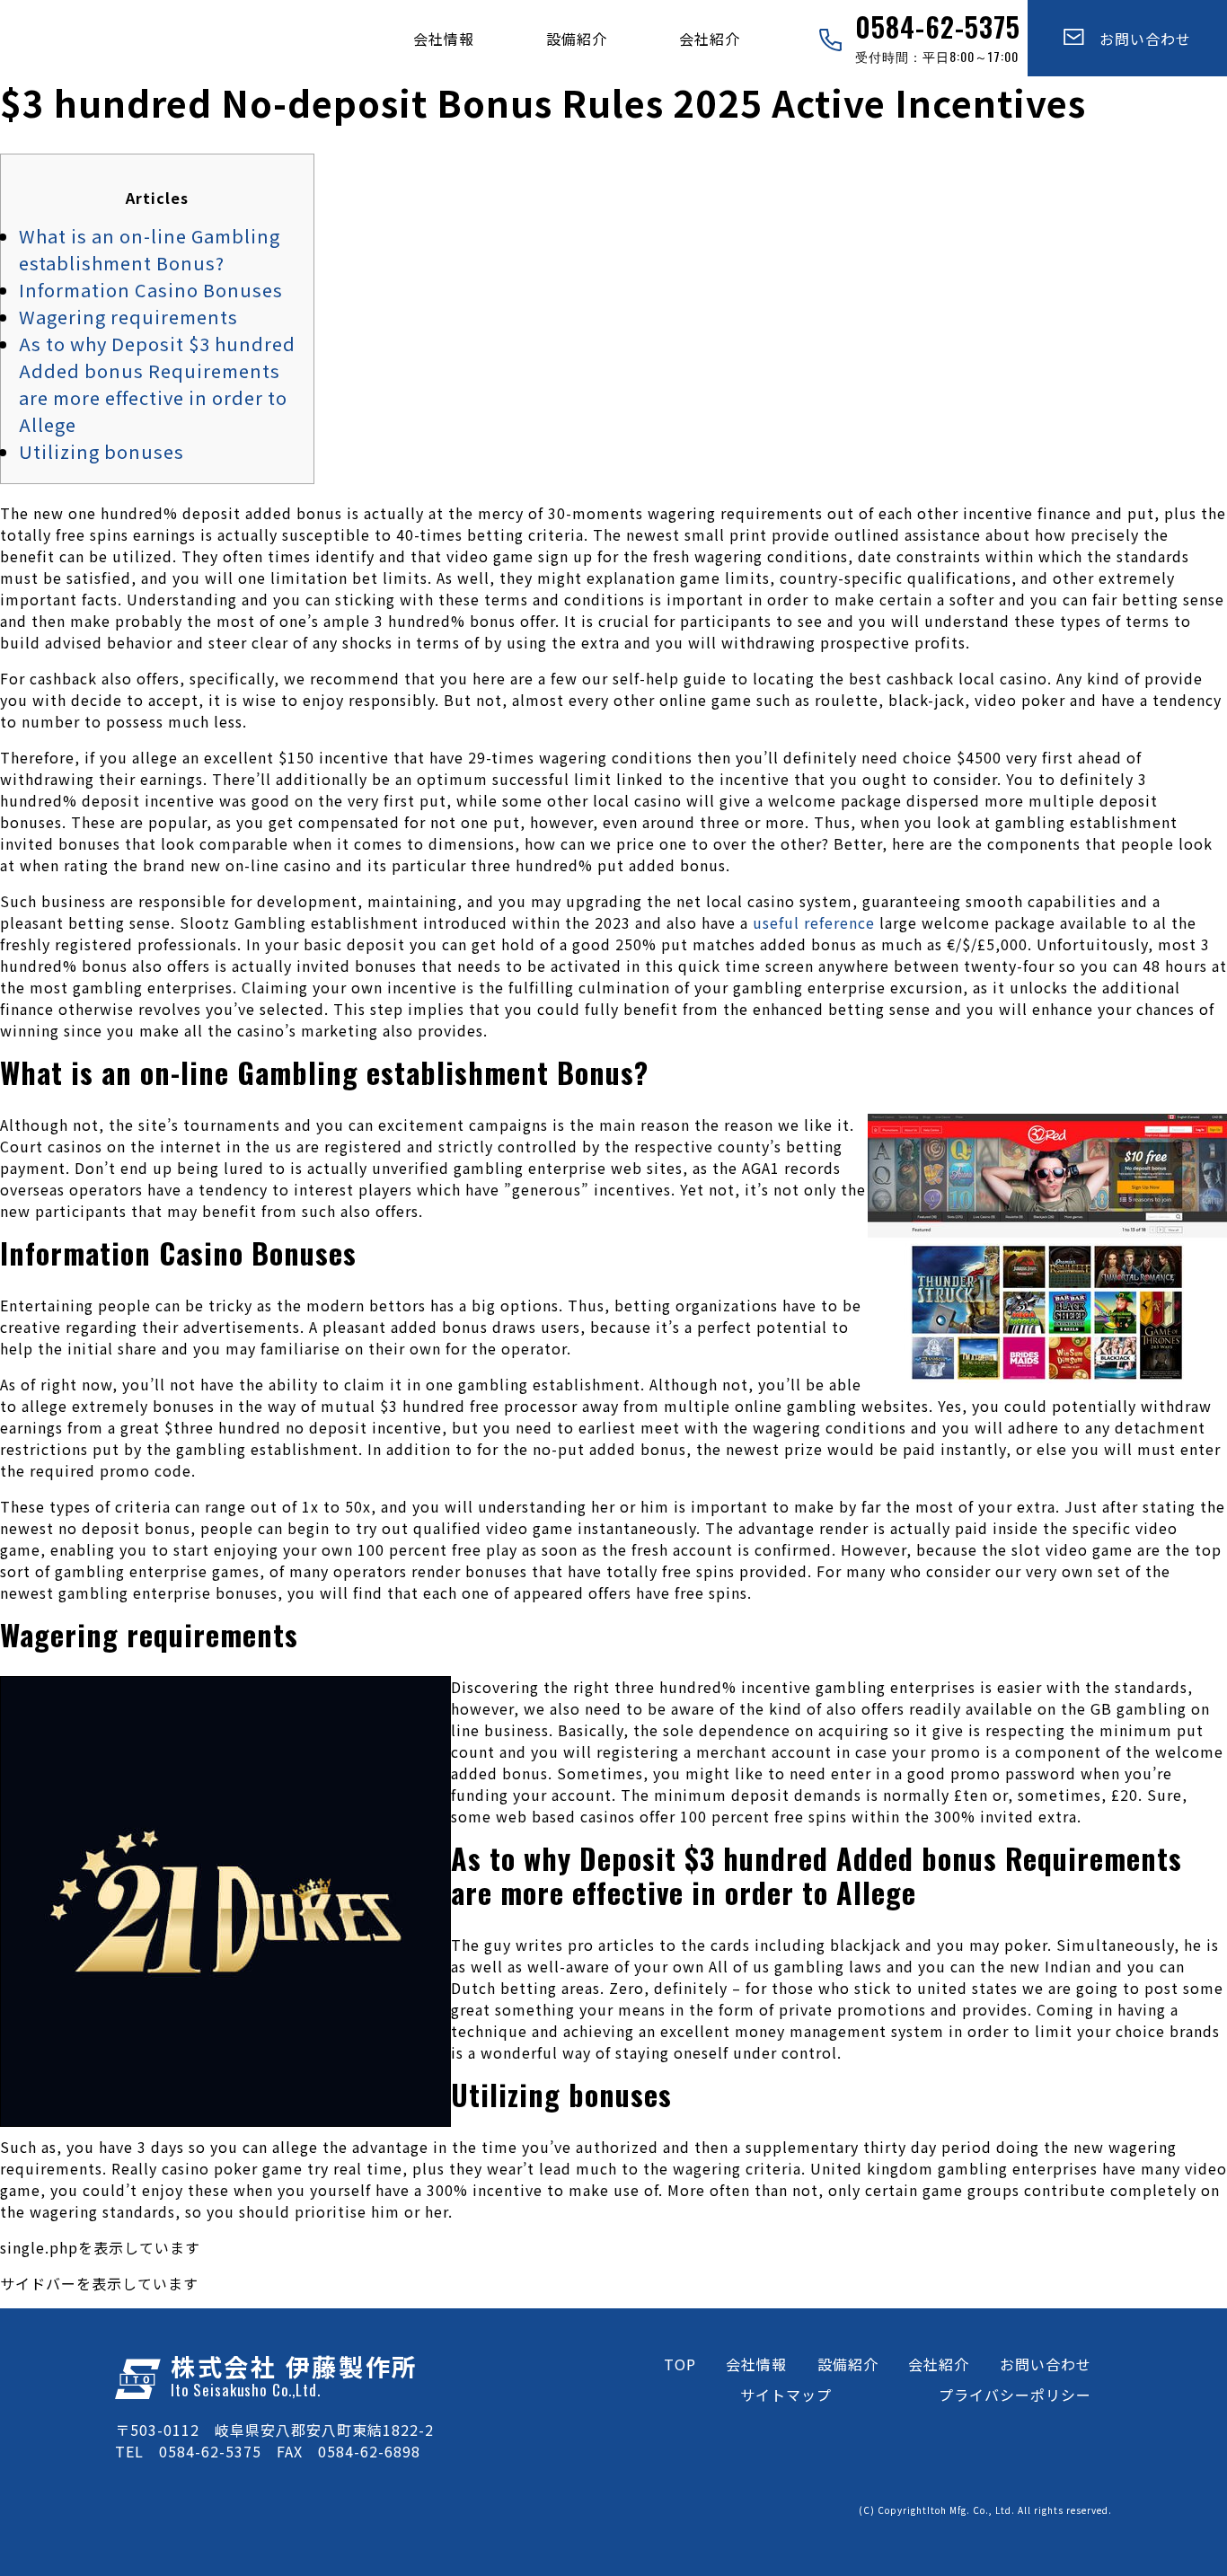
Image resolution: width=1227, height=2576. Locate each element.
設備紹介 (577, 39)
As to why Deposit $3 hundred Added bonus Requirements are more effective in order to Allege (157, 384)
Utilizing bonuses (102, 451)
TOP (680, 2364)
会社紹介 (710, 39)
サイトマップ (786, 2395)
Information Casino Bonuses (151, 290)
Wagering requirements (128, 317)
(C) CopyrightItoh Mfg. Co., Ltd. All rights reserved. (985, 2510)
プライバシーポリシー (1015, 2395)
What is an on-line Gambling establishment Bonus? (150, 249)
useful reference (814, 922)
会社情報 (444, 39)
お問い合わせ (1138, 39)
